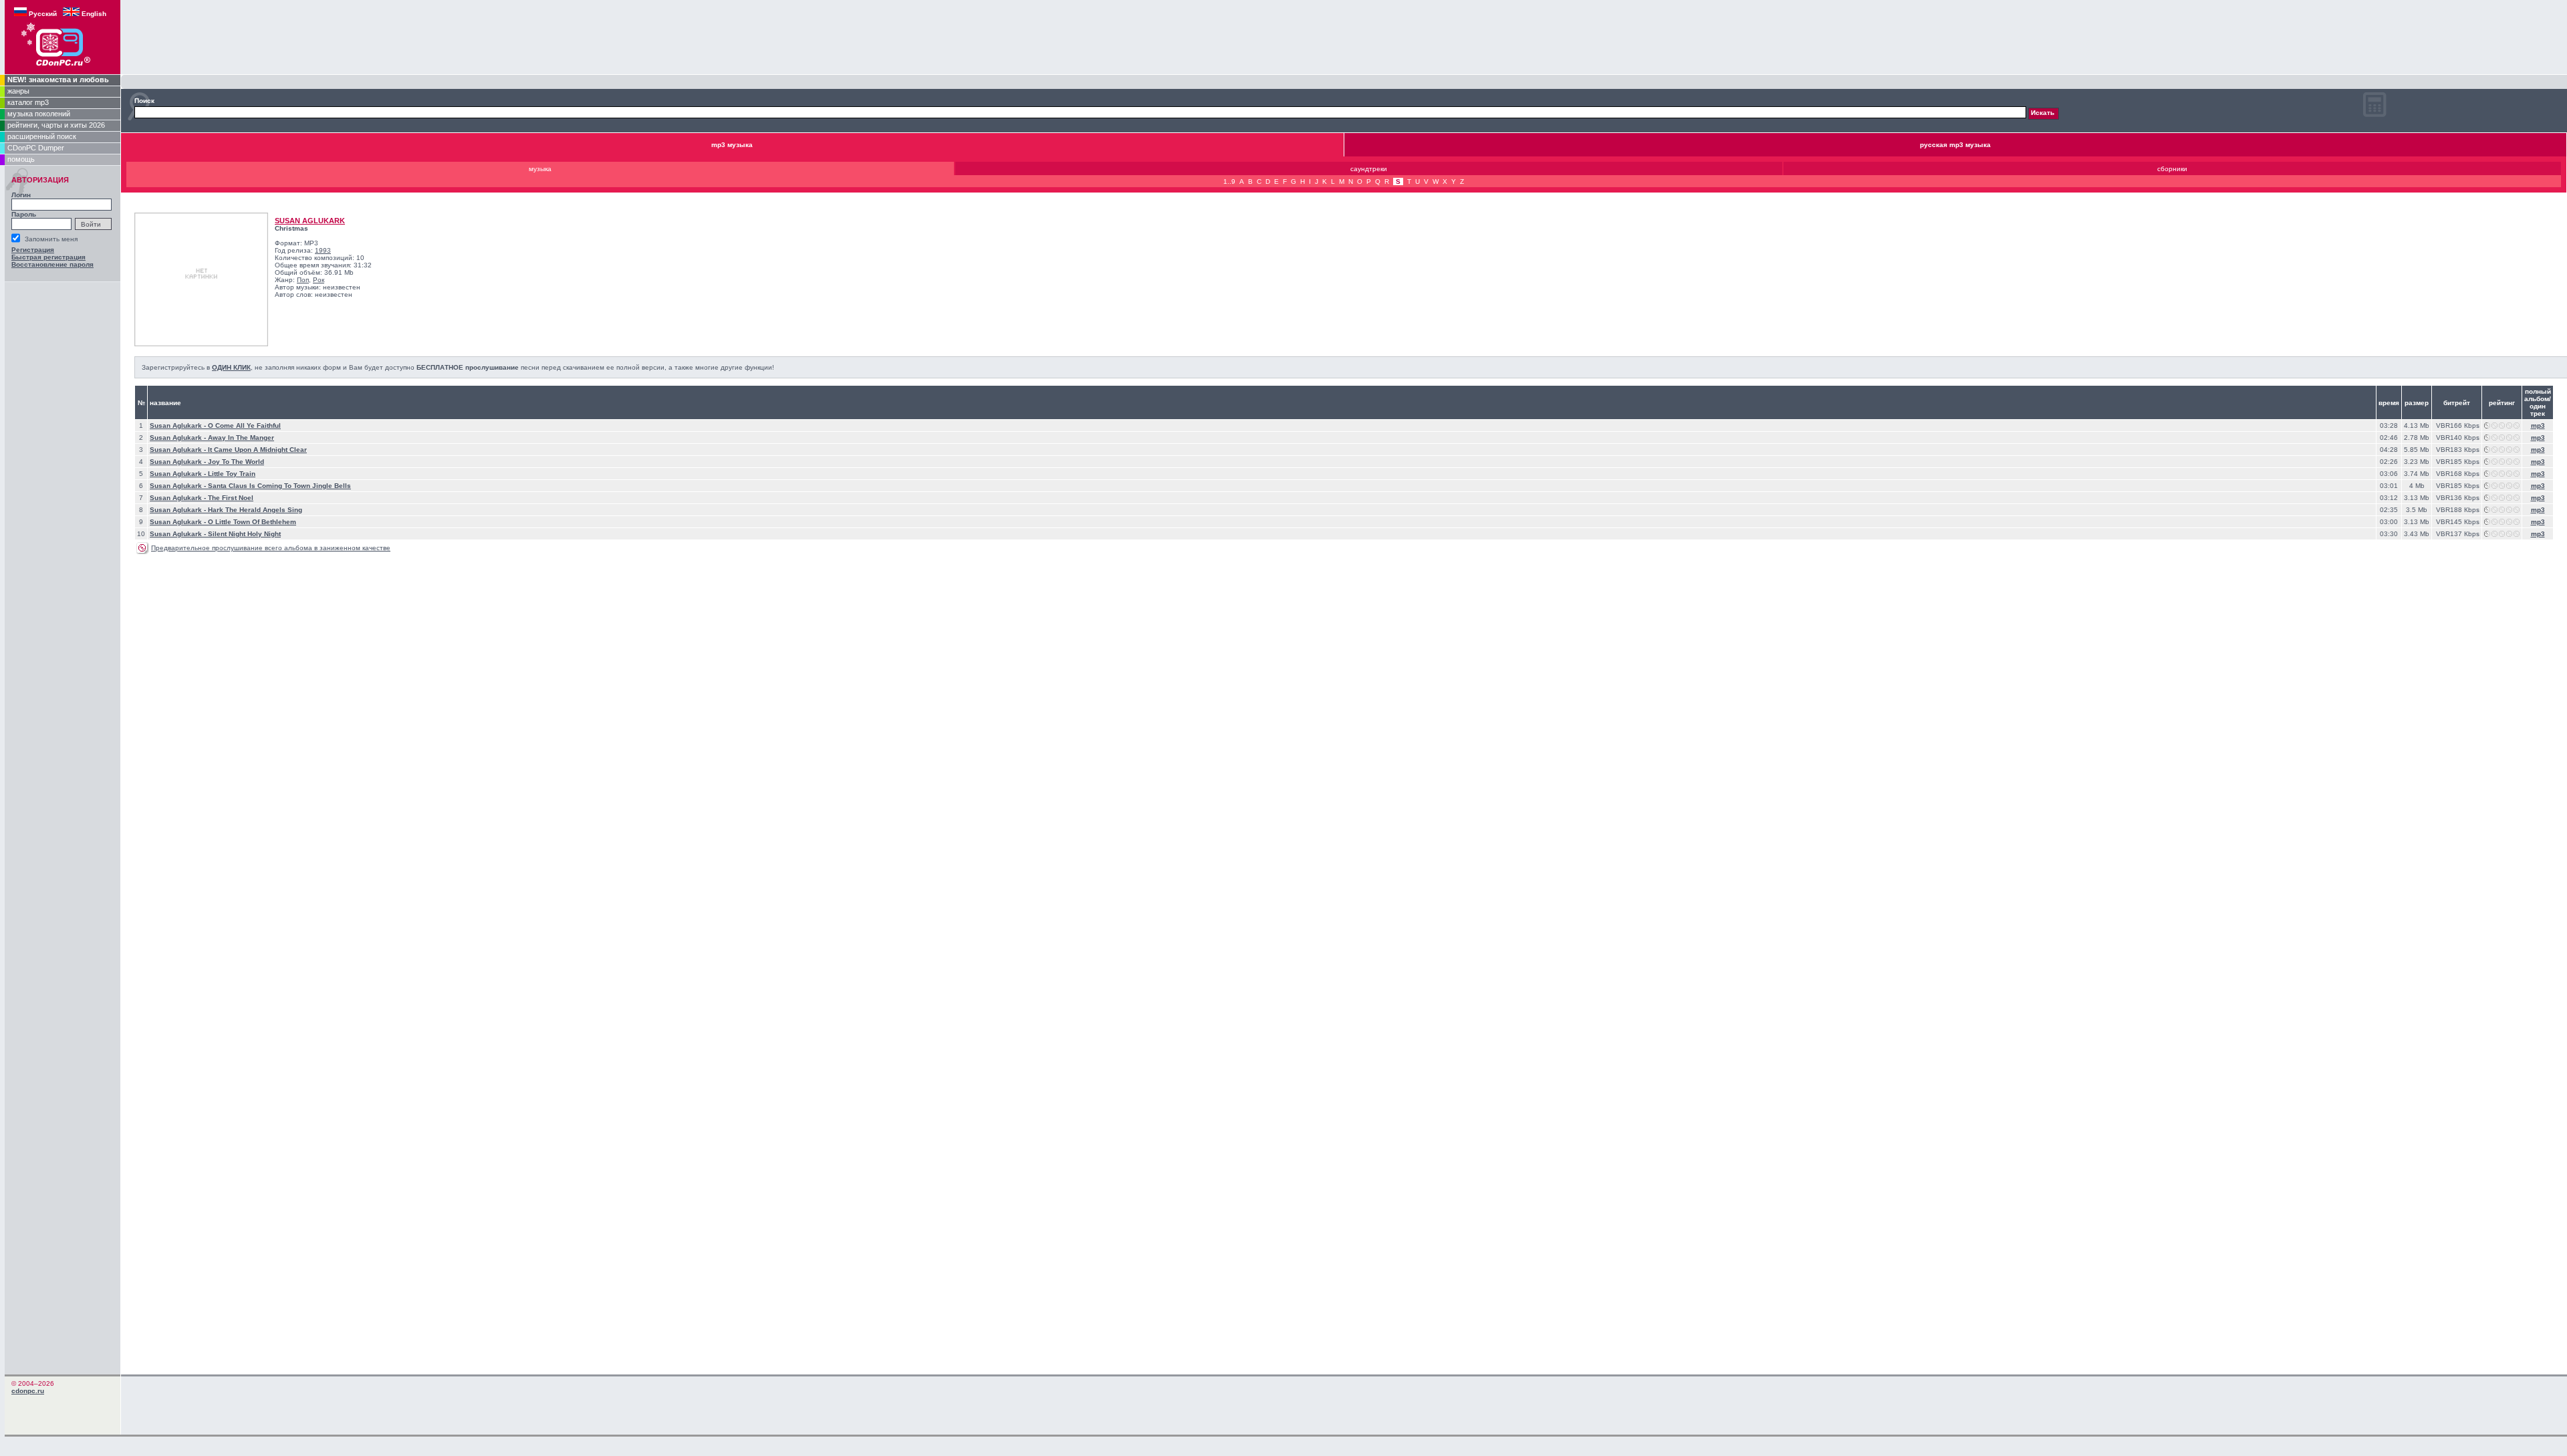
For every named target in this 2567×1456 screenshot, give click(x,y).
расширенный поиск (42, 136)
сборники (2172, 169)
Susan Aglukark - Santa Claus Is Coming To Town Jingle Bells (250, 486)
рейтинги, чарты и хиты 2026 (56, 125)
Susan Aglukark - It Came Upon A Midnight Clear (228, 450)
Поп (303, 280)
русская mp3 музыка (1955, 145)
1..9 (1229, 181)
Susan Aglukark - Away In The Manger (212, 438)
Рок (319, 280)
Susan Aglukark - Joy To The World (207, 462)
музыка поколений (39, 114)
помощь (21, 159)
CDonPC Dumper (36, 148)
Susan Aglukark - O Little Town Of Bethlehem (223, 522)
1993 (323, 250)
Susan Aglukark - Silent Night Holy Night (215, 534)
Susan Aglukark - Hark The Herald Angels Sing (226, 510)
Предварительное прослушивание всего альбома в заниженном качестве (271, 548)
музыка (540, 169)
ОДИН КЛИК (231, 367)
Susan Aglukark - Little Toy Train (203, 474)
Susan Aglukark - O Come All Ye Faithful (215, 426)
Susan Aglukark (310, 221)
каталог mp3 (28, 102)
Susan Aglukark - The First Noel (202, 498)
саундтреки (1369, 169)
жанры (18, 91)
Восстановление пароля (52, 264)
